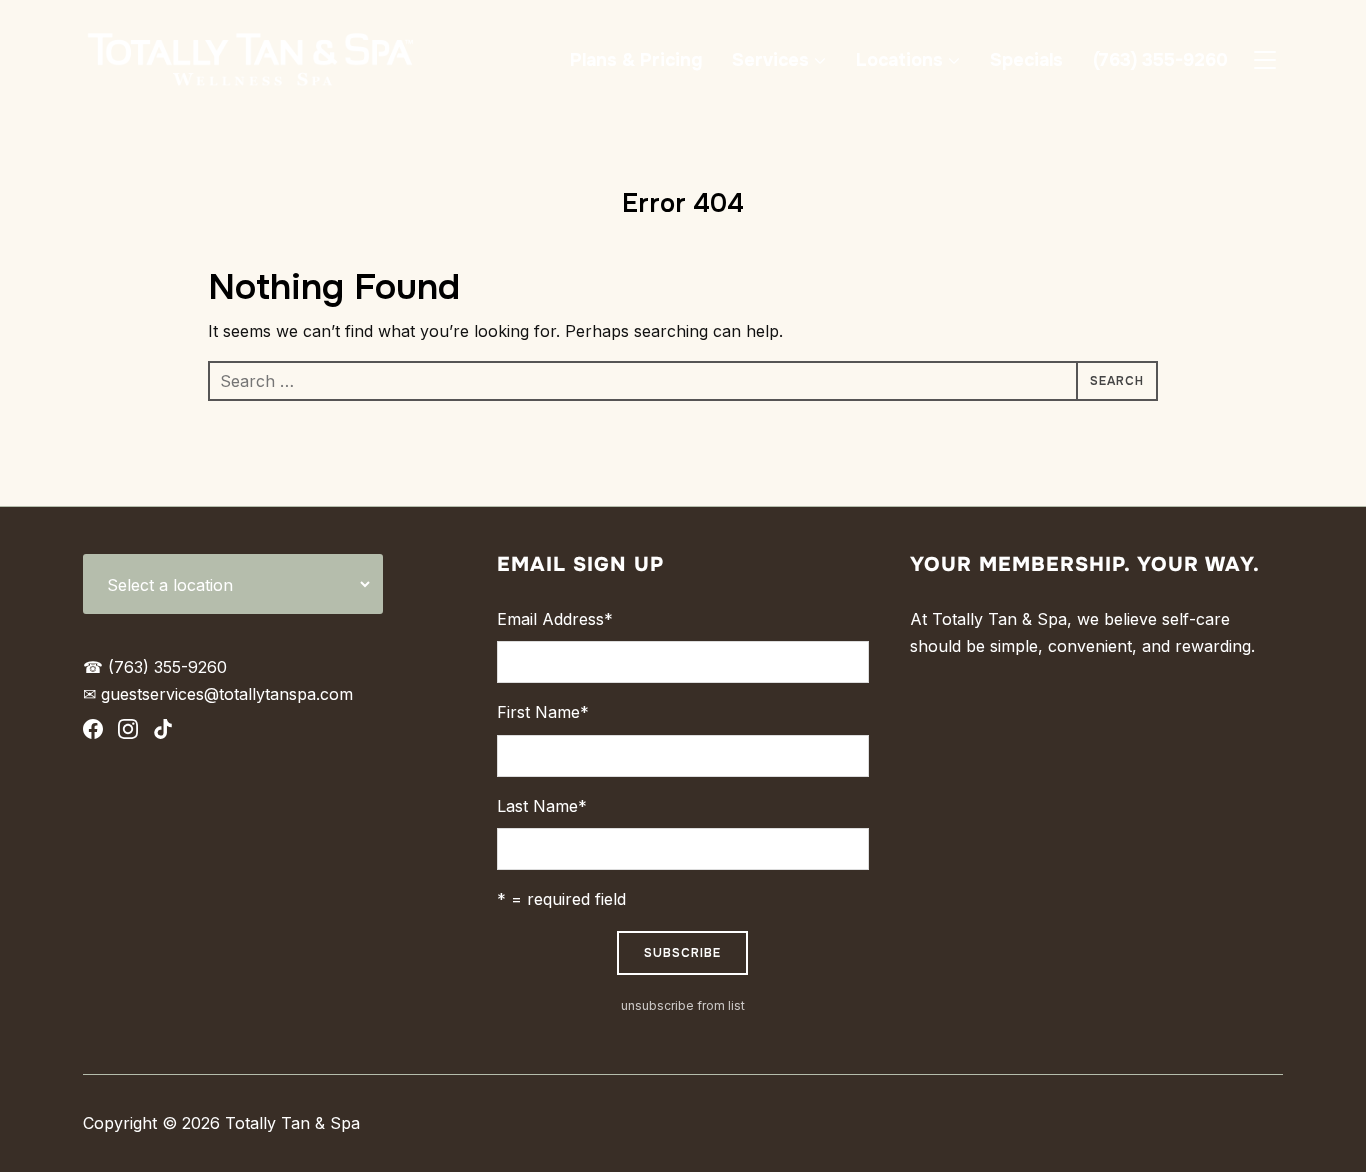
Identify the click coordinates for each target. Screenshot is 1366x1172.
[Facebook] (93, 733)
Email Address (555, 619)
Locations (899, 60)
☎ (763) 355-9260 (155, 667)
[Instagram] (128, 733)
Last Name (542, 806)
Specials (1026, 60)
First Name (543, 712)
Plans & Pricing (636, 60)
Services (770, 60)
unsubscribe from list (683, 1005)
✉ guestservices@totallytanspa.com (218, 694)
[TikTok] (163, 733)
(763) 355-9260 (1160, 60)
